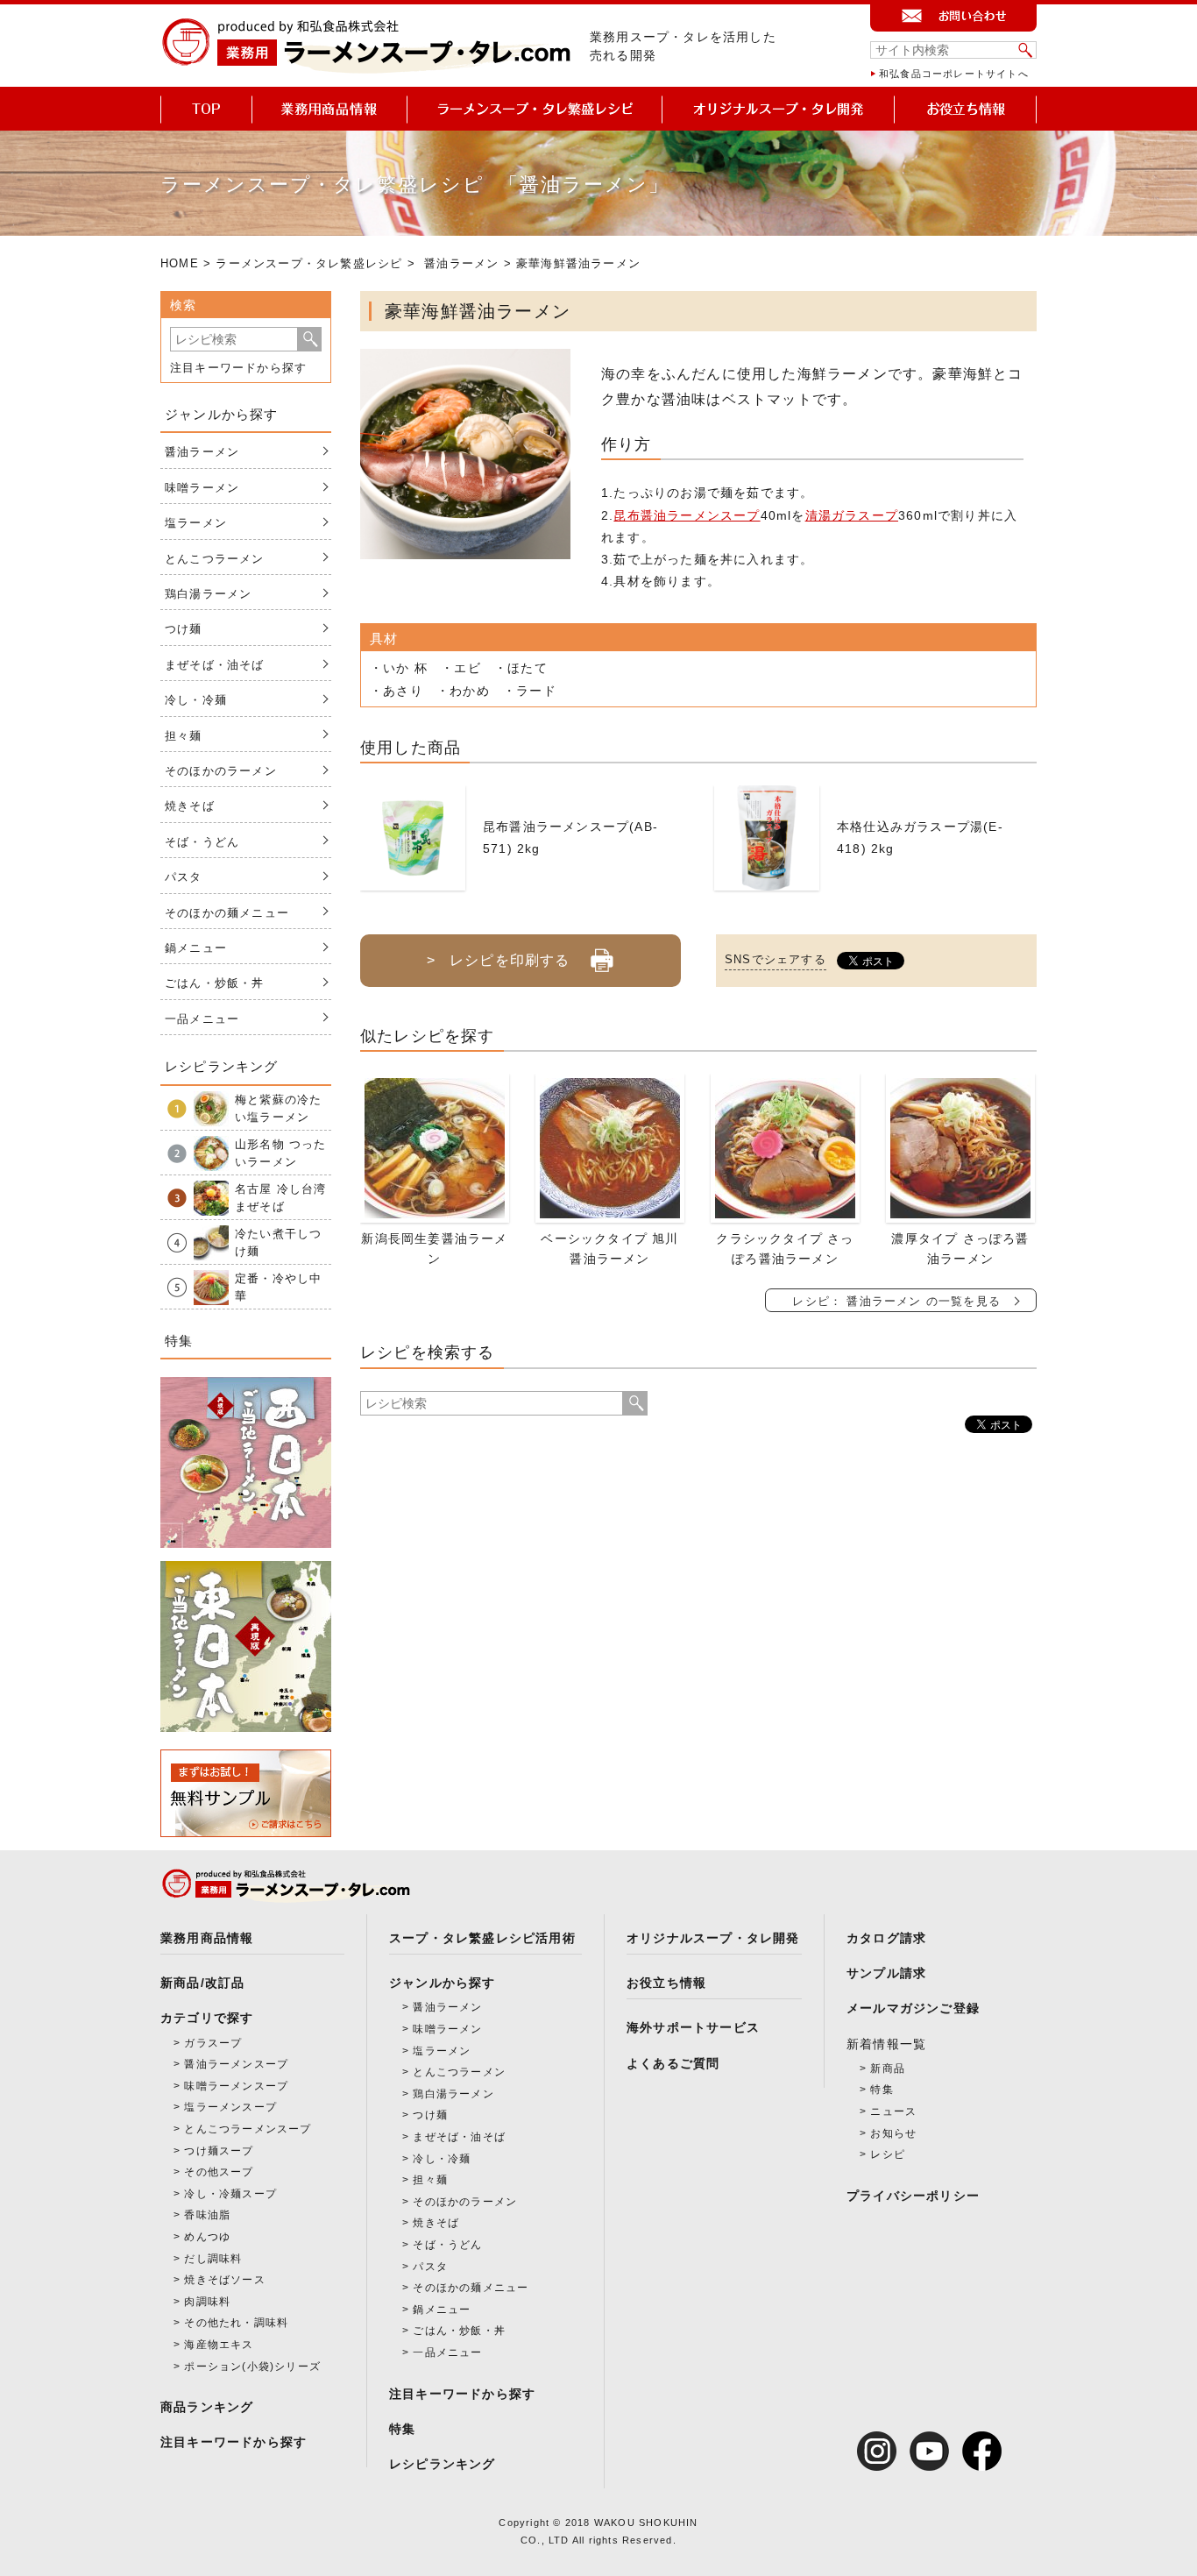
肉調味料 (207, 2302)
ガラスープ (213, 2043)
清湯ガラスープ (852, 515)
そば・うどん (202, 842)
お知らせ (893, 2133)
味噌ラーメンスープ (236, 2086)
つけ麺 (184, 629)
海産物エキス (219, 2345)
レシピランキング (443, 2464)
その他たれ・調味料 (236, 2323)
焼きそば (190, 806)
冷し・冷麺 (196, 700)
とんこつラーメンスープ (248, 2129)
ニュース (893, 2111)
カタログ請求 (886, 1938)
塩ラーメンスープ (230, 2107)
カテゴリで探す (207, 2018)
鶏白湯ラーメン (208, 594)
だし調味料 (213, 2259)
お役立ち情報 (666, 1983)
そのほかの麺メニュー (227, 913)
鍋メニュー (196, 948)
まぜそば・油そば (215, 665)
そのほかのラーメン (221, 771)
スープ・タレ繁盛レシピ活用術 (482, 1938)
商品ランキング (207, 2407)
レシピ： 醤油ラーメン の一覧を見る (896, 1301)
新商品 (888, 2069)
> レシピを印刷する (498, 960)
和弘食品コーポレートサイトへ (954, 74)
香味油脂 (207, 2215)
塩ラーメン (196, 523)
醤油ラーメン (461, 263)
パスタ (184, 877)
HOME (180, 263)
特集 (402, 2429)
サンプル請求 (886, 1973)
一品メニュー (202, 1019)
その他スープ (219, 2172)
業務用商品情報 (207, 1938)
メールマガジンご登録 (913, 2008)
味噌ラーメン (202, 488)
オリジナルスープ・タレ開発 (713, 1938)
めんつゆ (207, 2237)
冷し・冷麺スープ (230, 2194)
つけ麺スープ (219, 2151)
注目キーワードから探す (238, 368)
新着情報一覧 (886, 2044)
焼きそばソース (224, 2280)
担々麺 (184, 736)
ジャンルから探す (443, 1983)
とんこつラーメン (215, 559)
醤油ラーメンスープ (236, 2064)
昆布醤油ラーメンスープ (687, 515)
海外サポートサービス (693, 2027)
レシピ (888, 2154)
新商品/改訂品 (202, 1983)
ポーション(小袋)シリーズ (252, 2367)
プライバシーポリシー (913, 2196)
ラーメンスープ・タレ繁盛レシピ (309, 263)
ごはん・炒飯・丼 (215, 983)
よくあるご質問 (673, 2063)
